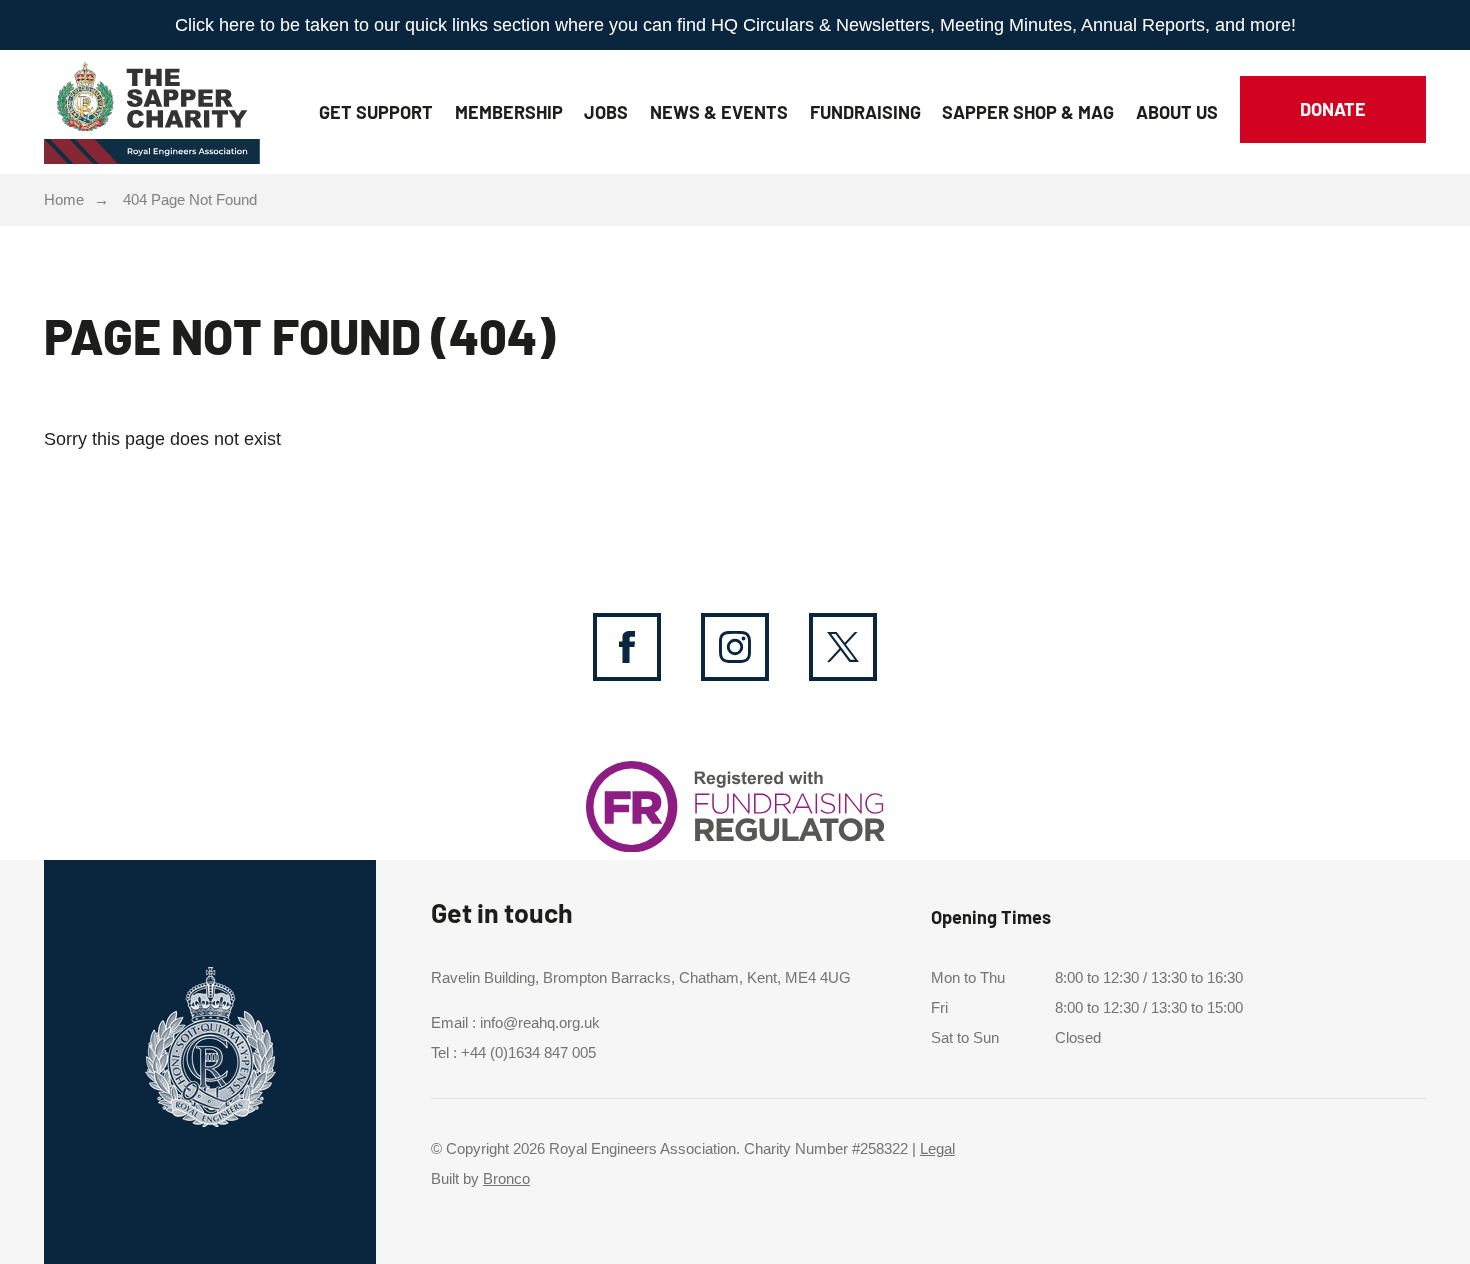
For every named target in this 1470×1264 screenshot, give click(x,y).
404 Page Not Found (190, 200)
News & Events (719, 112)
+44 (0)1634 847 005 (528, 1053)
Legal (937, 1149)
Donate (1333, 109)
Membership (509, 112)
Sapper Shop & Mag (1028, 112)
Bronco (506, 1179)
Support (376, 112)
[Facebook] (627, 647)
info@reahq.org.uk (540, 1023)
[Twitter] (843, 647)
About (1177, 112)
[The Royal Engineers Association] (152, 107)
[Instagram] (735, 647)
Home (64, 200)
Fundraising (865, 112)
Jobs (606, 112)
